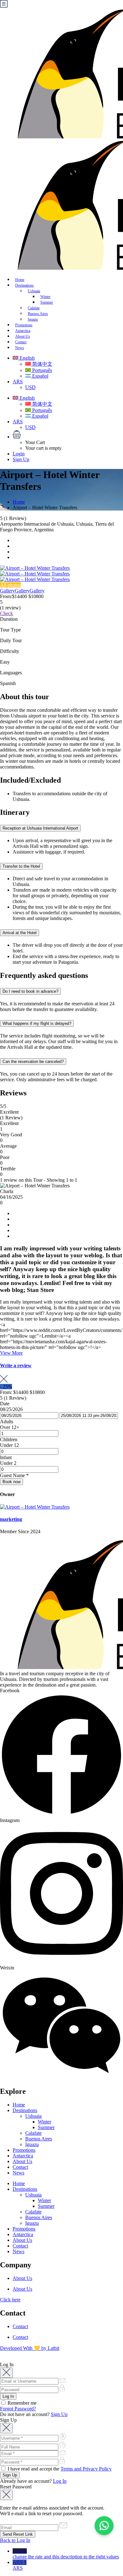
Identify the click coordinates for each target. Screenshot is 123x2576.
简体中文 (42, 364)
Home (19, 502)
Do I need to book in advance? (30, 991)
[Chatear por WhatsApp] (104, 2526)
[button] (68, 435)
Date (5, 1404)
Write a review (16, 1365)
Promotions (24, 2150)
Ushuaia (34, 291)
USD (30, 387)
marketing (11, 1519)
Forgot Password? (18, 2409)
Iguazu (32, 2144)
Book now (12, 1482)
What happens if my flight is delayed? (37, 1023)
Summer (46, 2127)
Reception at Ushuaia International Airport (40, 828)
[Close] (6, 2373)
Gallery (7, 591)
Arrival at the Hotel (20, 933)
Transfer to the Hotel (21, 866)
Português (41, 370)
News (20, 348)
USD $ (66, 2554)
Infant (6, 1457)
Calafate (33, 2133)
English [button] (26, 358)
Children (9, 1439)
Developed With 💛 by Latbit (30, 2348)
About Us (22, 2161)
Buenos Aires (39, 2139)
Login (19, 454)
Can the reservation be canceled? (33, 1062)
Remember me (21, 2403)
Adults (7, 1422)
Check (6, 613)
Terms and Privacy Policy (86, 2469)
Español (40, 376)
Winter (44, 2122)
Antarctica (23, 2156)
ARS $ (20, 2565)
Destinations (25, 2110)
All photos (10, 585)
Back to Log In (15, 2540)
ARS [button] (18, 382)
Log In (60, 2481)
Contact (20, 2167)
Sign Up (21, 459)
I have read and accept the (59, 2469)
